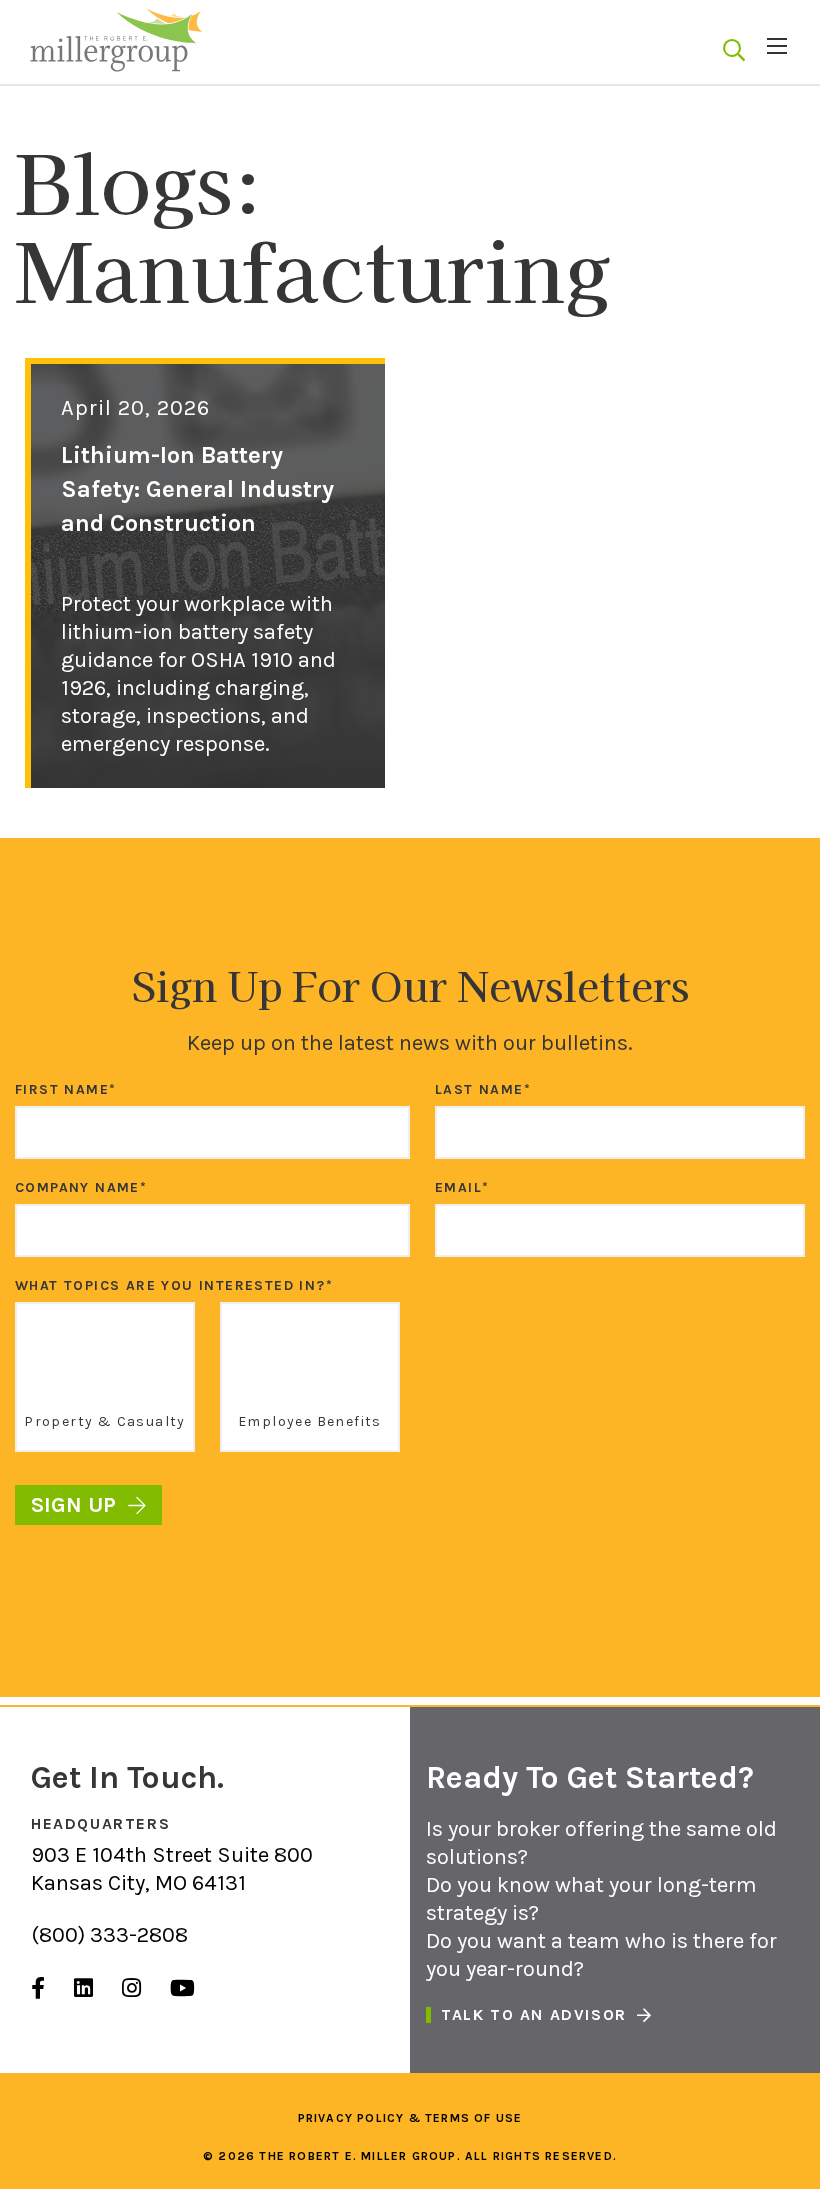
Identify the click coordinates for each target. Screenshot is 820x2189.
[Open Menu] (777, 46)
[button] (734, 51)
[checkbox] (410, 1383)
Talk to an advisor (534, 2015)
